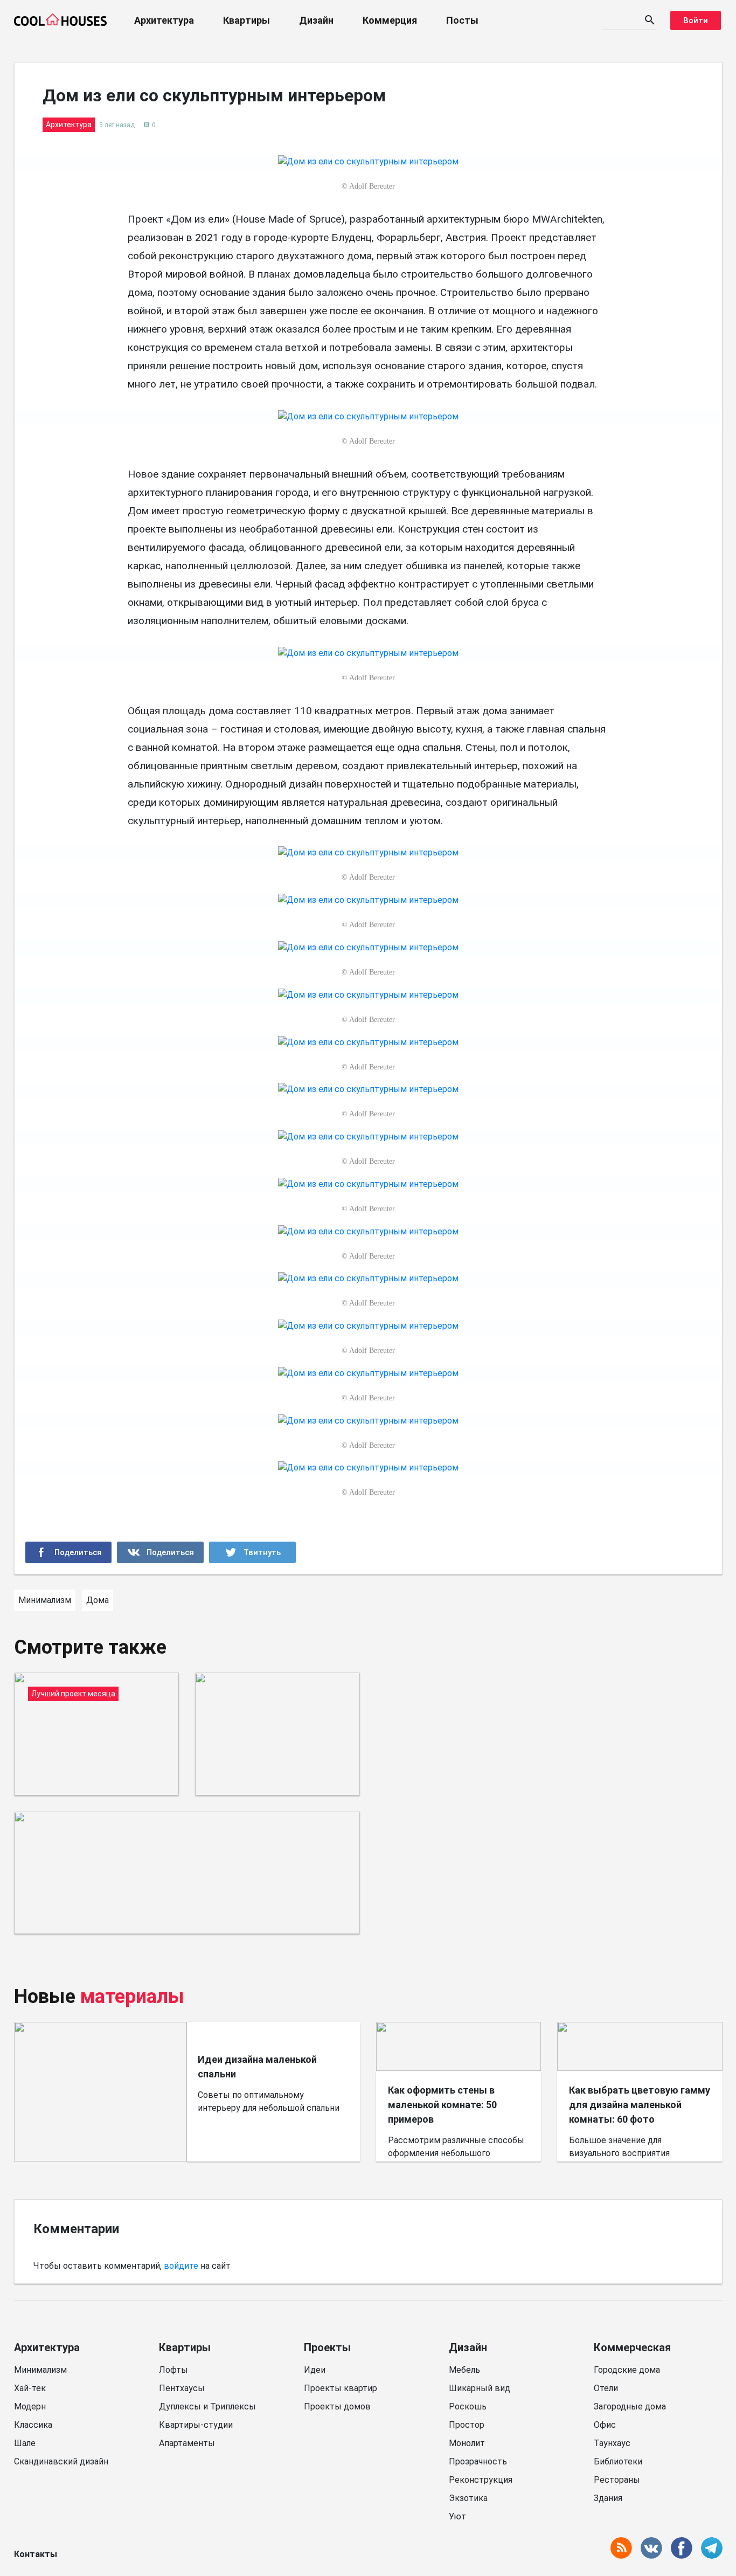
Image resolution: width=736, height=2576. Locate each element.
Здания (608, 2498)
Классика (33, 2425)
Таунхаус (612, 2443)
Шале (25, 2443)
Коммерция (390, 20)
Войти (696, 20)
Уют (457, 2516)
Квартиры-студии (196, 2425)
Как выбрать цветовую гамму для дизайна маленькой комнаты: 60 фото (640, 2105)
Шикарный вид (480, 2388)
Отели (606, 2388)
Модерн (30, 2406)
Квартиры (247, 20)
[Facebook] (69, 1552)
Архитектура (164, 20)
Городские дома (627, 2370)
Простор (467, 2425)
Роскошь (468, 2406)
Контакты (36, 2554)
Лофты (173, 2370)
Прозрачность (478, 2461)
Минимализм (40, 2370)
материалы (132, 1997)
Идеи (315, 2370)
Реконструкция (481, 2480)
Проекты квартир (341, 2388)
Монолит (467, 2443)
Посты (462, 20)
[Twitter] (252, 1552)
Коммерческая (632, 2347)
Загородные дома (630, 2406)
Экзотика (468, 2498)
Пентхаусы (182, 2388)
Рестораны (617, 2480)
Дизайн (316, 20)
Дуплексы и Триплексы (207, 2406)
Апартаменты (187, 2443)
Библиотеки (618, 2461)
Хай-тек (30, 2388)
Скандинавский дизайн (61, 2461)
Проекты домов (337, 2406)
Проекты (327, 2347)
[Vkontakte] (160, 1552)
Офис (605, 2425)
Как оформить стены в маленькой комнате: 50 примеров (442, 2105)
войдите (181, 2266)
